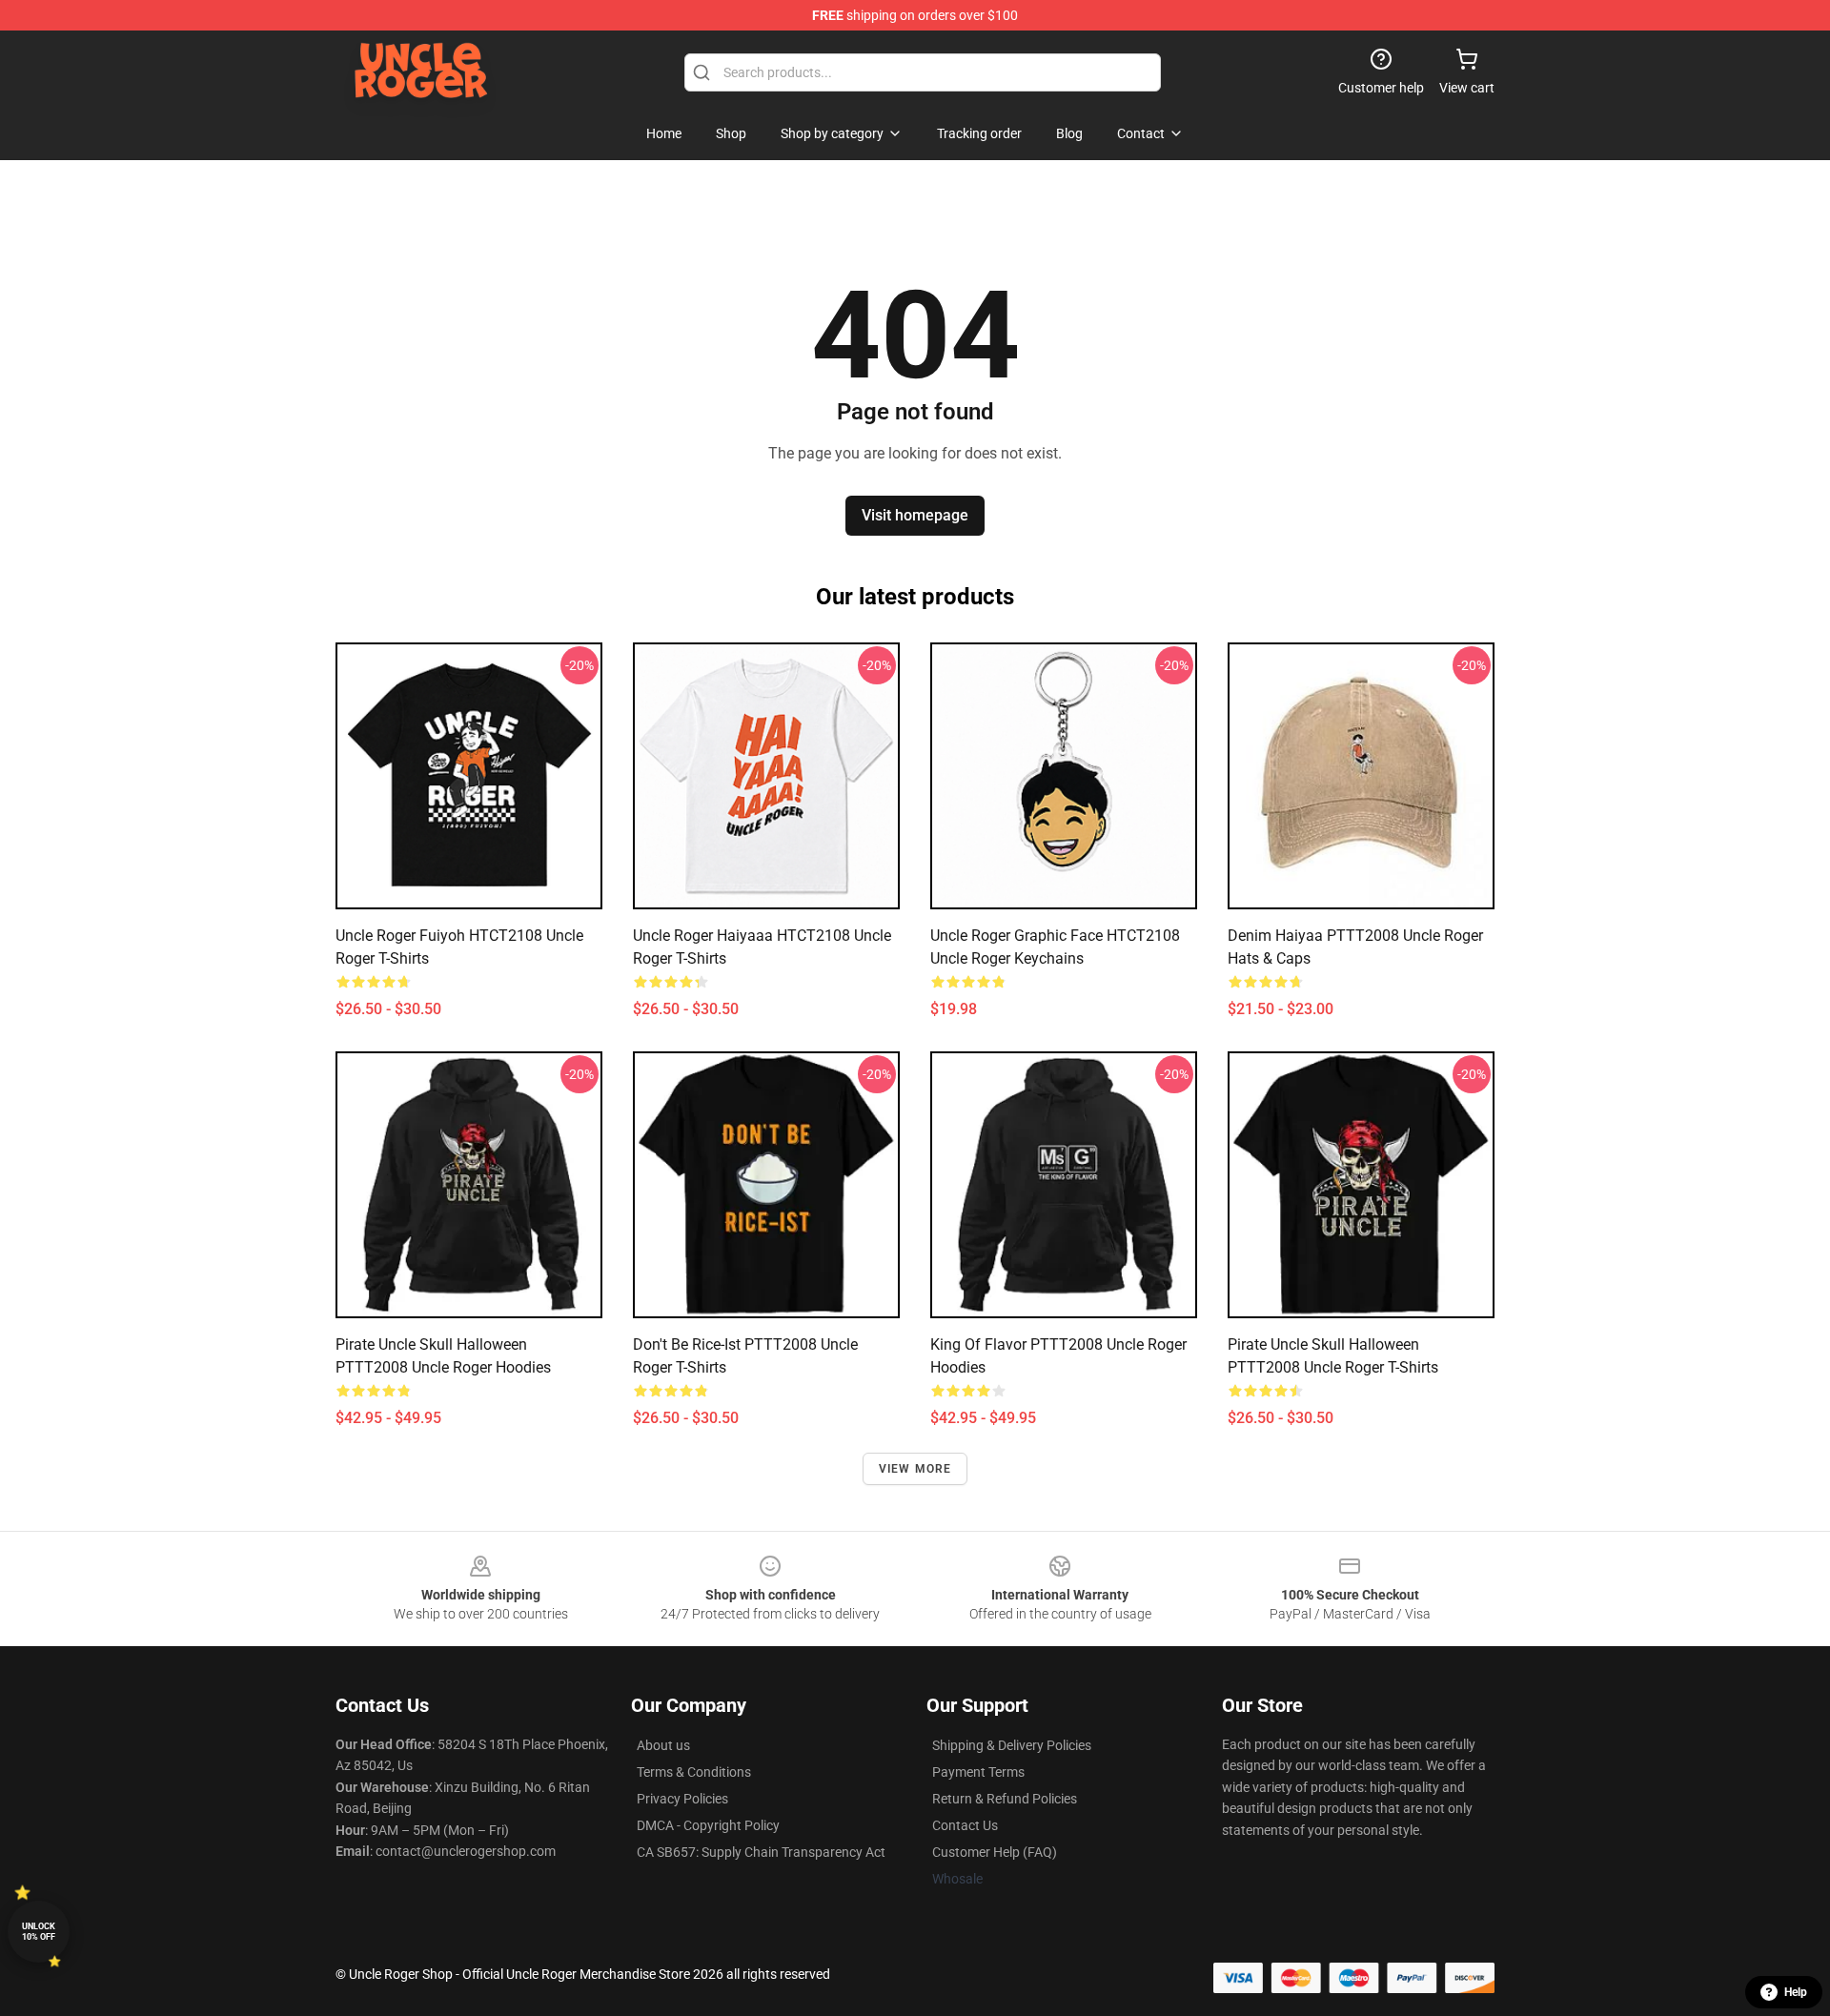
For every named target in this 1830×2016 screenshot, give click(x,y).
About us (663, 1745)
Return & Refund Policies (1005, 1799)
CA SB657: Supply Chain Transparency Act (761, 1852)
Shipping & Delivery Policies (1012, 1745)
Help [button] (1796, 1992)
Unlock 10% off (39, 1932)
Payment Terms (978, 1772)
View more (915, 1469)
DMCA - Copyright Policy (708, 1825)
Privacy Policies (682, 1799)
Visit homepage (915, 515)
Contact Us (965, 1825)
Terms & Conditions (694, 1772)
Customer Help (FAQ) (995, 1852)
